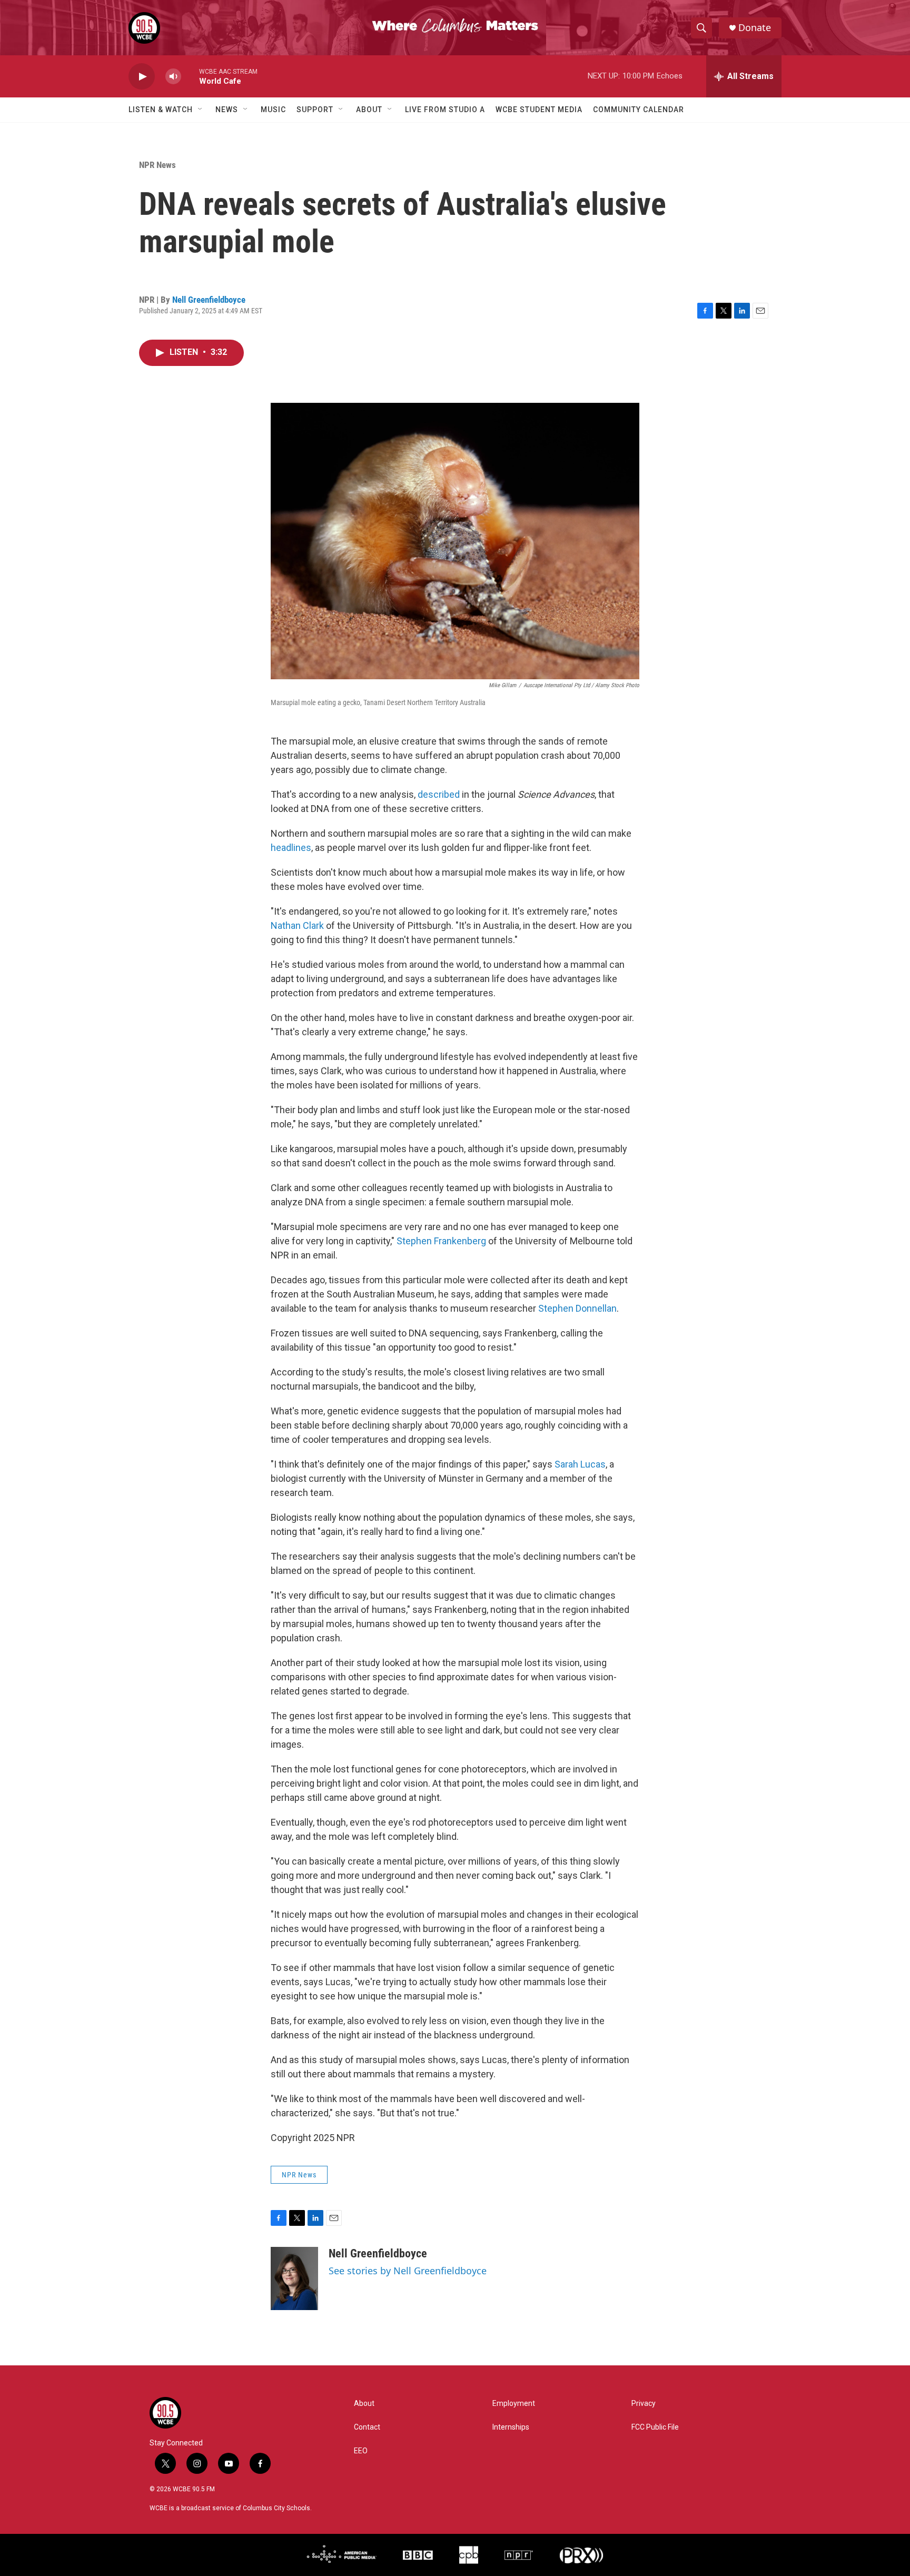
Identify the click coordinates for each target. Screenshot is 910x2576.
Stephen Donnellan (577, 1308)
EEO (361, 2451)
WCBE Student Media (539, 110)
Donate (755, 28)
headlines (291, 848)
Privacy (644, 2404)
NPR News (157, 165)
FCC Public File (655, 2427)
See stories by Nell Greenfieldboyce (408, 2271)
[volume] (173, 77)
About (369, 110)
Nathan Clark (297, 925)
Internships (511, 2427)
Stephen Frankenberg (441, 1241)
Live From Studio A (445, 110)
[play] (142, 77)
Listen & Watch (161, 110)
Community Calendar (639, 110)
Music (273, 110)
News (227, 110)
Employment (514, 2404)
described (439, 794)
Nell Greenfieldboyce (209, 300)
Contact (367, 2427)
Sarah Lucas (580, 1464)
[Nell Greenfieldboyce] (294, 2278)
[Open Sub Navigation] (201, 110)
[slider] (190, 76)
